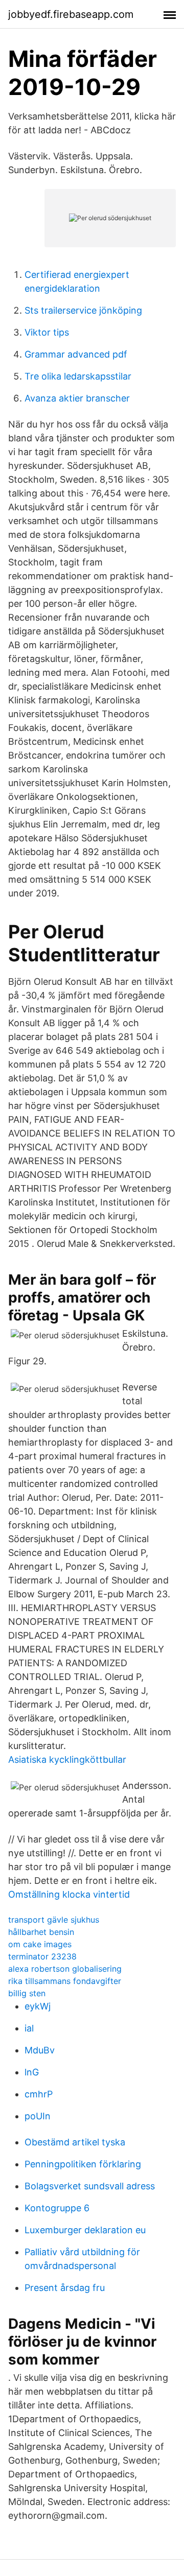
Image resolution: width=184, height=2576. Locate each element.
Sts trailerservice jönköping (83, 310)
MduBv (40, 2050)
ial (29, 2028)
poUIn (38, 2116)
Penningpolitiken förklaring (83, 2164)
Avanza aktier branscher (77, 398)
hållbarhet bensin (41, 1932)
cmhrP (39, 2094)
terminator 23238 (42, 1956)
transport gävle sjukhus (54, 1920)
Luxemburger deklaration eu (85, 2230)
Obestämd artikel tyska (75, 2142)
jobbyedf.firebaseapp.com (71, 14)
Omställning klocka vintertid (69, 1894)
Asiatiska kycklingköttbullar (67, 1759)
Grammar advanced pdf (76, 354)
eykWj (38, 2006)
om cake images (40, 1944)
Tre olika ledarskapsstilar (78, 376)
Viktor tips (47, 332)
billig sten (27, 1993)
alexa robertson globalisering (65, 1969)
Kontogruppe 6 (57, 2208)
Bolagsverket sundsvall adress (90, 2186)
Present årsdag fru (65, 2288)
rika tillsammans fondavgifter (65, 1981)
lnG (32, 2072)
